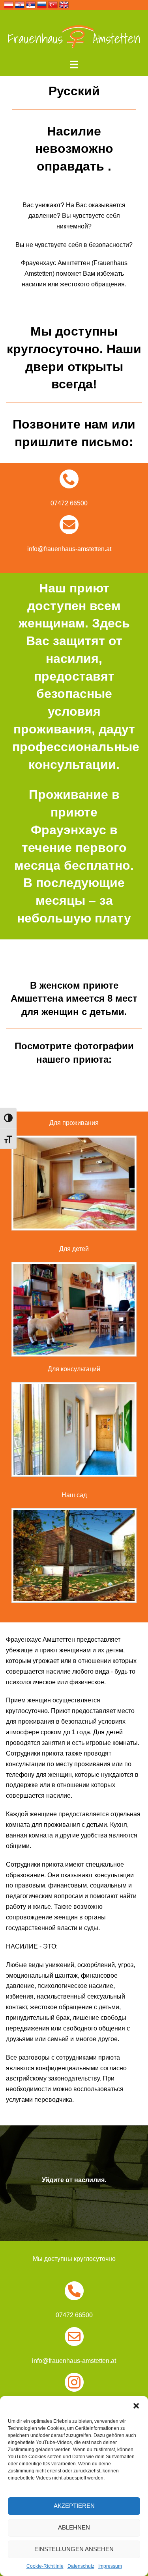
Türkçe (53, 5)
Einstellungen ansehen (74, 2549)
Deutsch (9, 5)
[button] (136, 2406)
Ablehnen (74, 2527)
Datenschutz (81, 2566)
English (64, 5)
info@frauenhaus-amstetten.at (69, 549)
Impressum (110, 2566)
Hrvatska (20, 5)
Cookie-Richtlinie (45, 2566)
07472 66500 (69, 503)
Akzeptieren (74, 2506)
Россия (42, 5)
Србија (31, 5)
